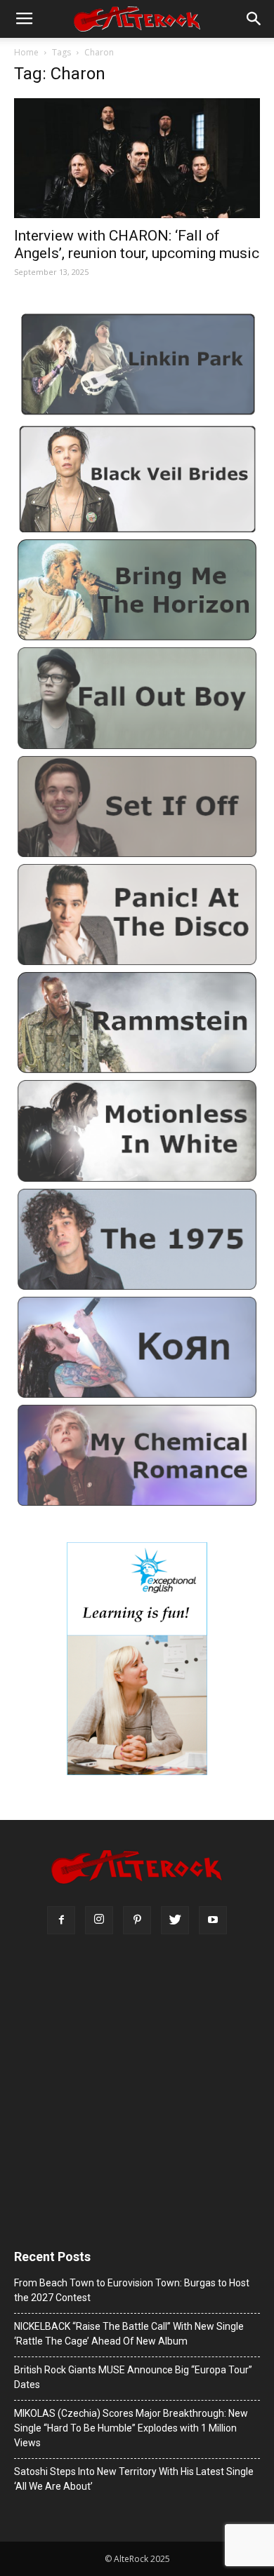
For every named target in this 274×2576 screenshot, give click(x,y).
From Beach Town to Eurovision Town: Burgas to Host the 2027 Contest (132, 2290)
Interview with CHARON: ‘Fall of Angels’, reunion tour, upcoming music (137, 244)
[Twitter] (175, 1920)
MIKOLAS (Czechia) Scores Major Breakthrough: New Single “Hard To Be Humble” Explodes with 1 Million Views (131, 2428)
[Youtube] (213, 1920)
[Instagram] (99, 1920)
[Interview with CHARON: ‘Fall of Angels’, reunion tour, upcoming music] (137, 158)
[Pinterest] (137, 1920)
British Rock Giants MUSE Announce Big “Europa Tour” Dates (133, 2377)
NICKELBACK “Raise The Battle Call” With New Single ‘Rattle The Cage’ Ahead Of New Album (129, 2334)
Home (26, 52)
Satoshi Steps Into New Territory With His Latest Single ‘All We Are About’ (134, 2479)
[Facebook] (61, 1920)
